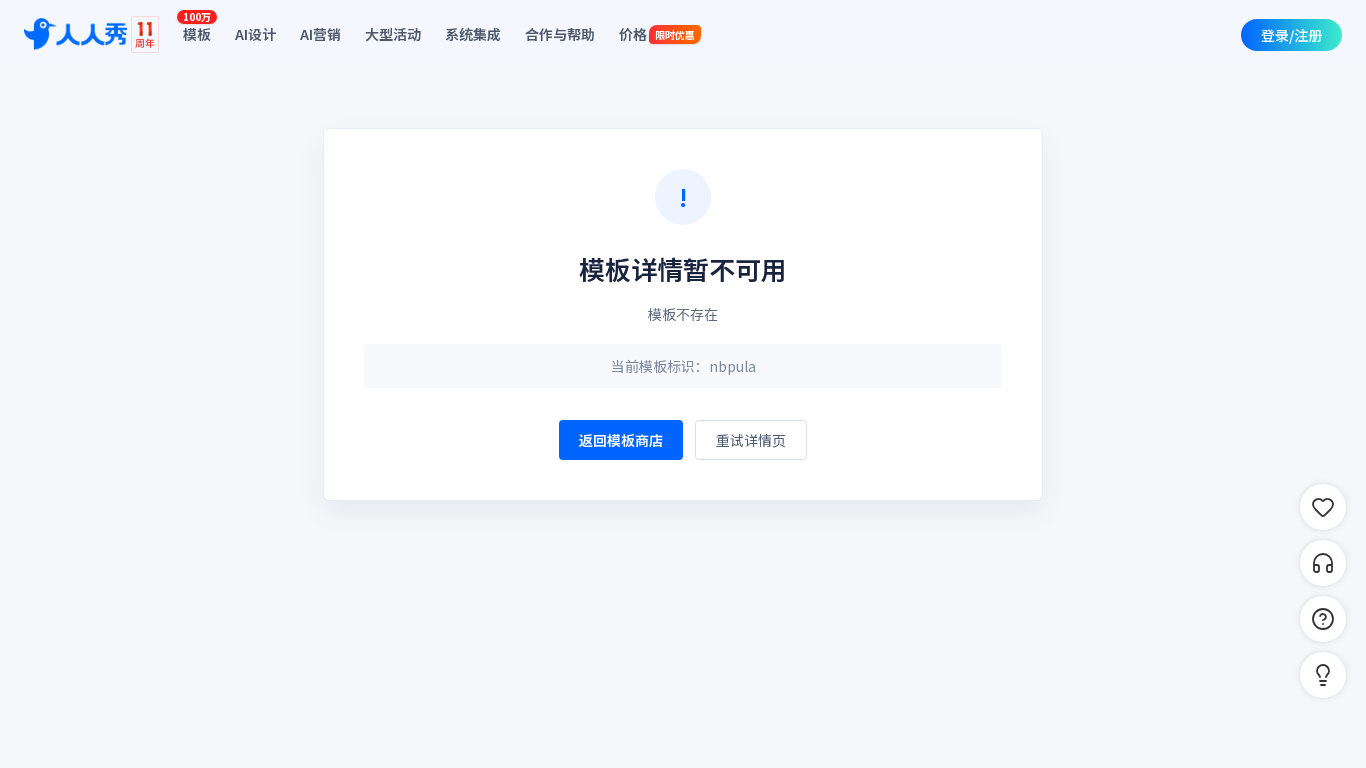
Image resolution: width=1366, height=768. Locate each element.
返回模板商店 (621, 440)
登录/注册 (1291, 35)
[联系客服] (1323, 563)
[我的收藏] (1323, 507)
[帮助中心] (1323, 619)
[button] (1323, 675)
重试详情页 (751, 440)
